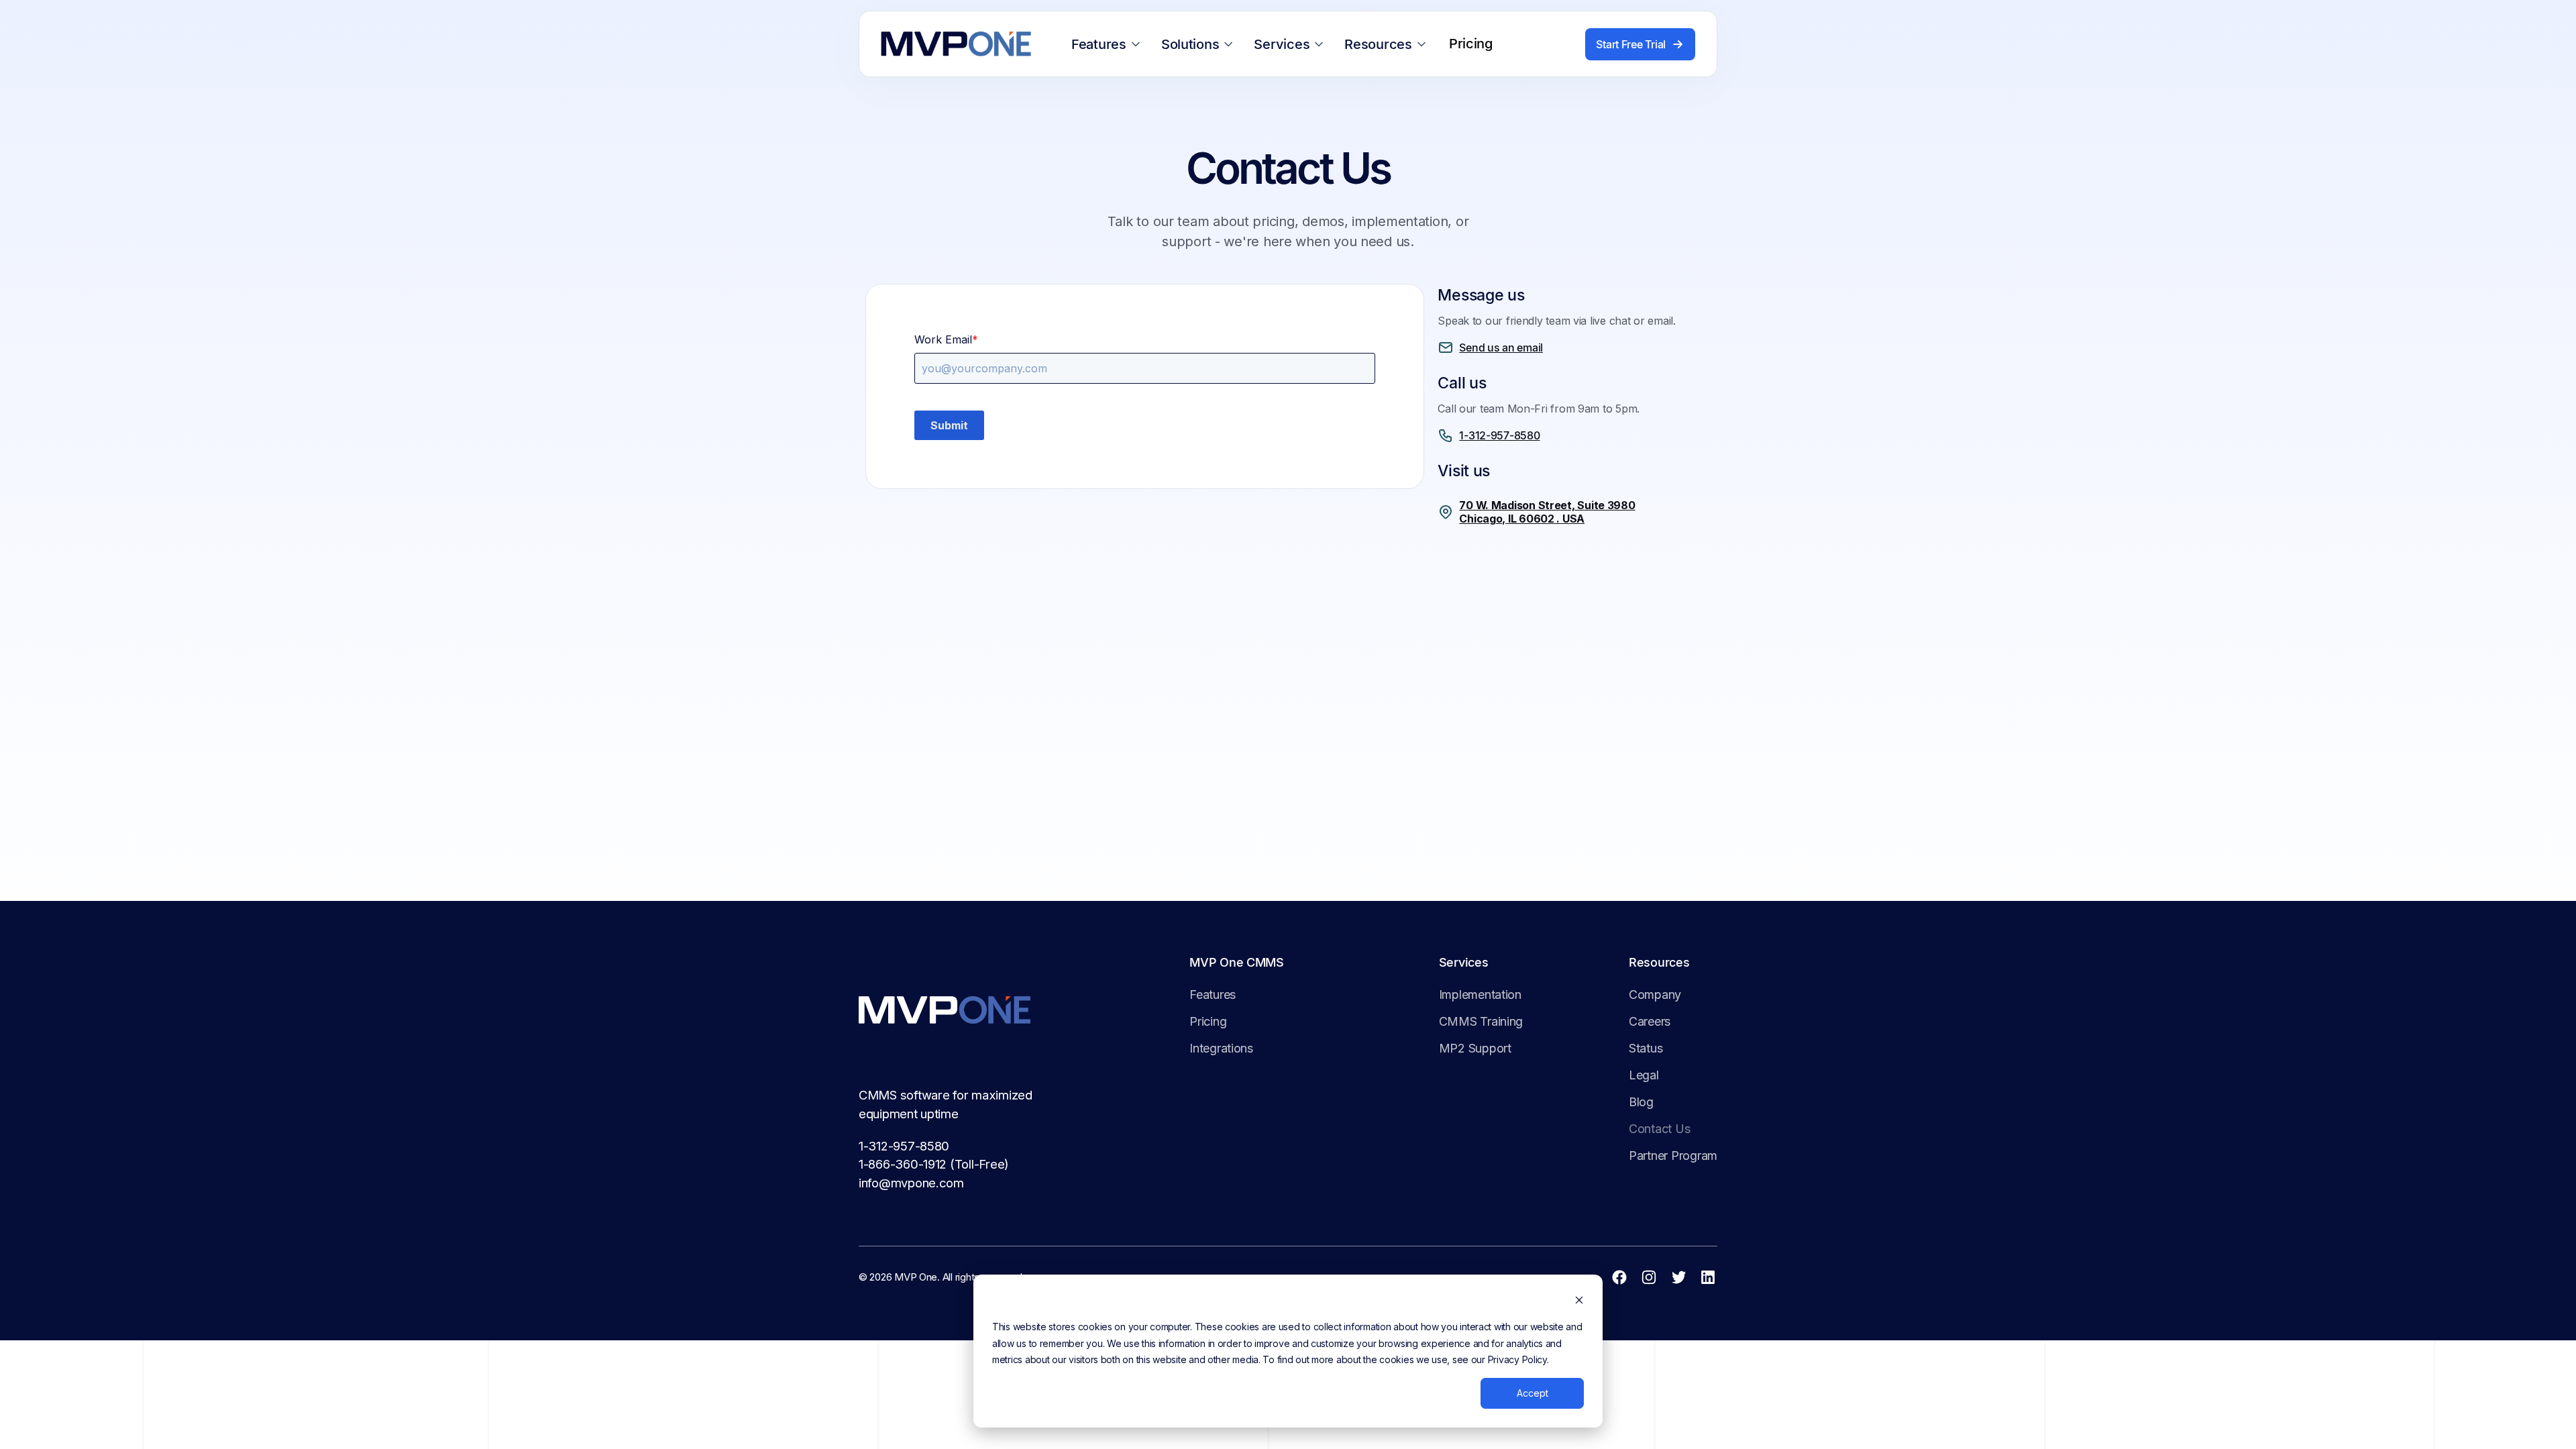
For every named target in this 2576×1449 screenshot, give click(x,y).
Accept (1533, 1393)
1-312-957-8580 (904, 1146)
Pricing (1208, 1021)
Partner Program (1673, 1156)
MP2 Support (1475, 1048)
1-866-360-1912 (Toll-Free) (934, 1164)
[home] (956, 44)
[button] (1108, 44)
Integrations (1221, 1048)
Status (1646, 1048)
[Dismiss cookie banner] (1579, 1302)
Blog (1641, 1102)
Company (1655, 995)
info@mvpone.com (911, 1183)
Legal (1644, 1075)
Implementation (1480, 995)
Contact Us (1659, 1129)
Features (1213, 995)
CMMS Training (1481, 1021)
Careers (1650, 1021)
